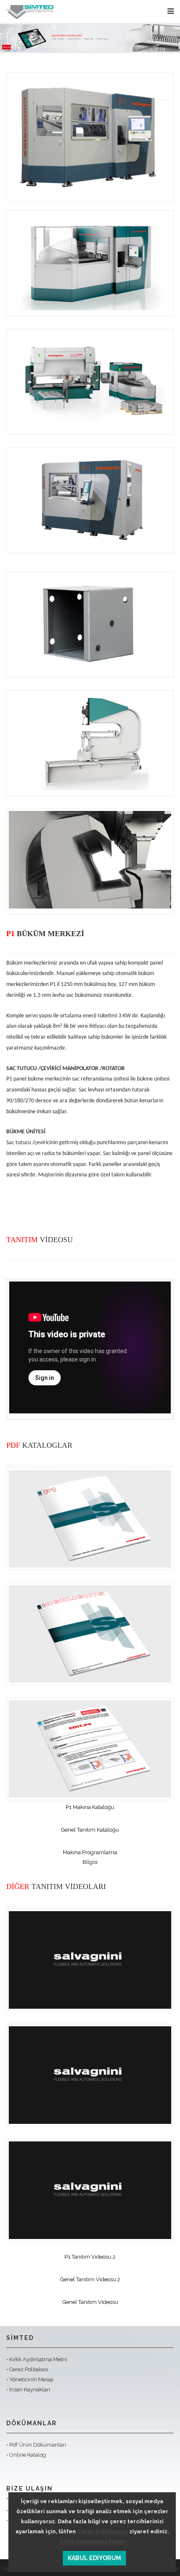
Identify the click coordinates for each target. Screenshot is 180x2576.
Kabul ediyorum (94, 2558)
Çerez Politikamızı (103, 2531)
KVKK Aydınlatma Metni (92, 2541)
